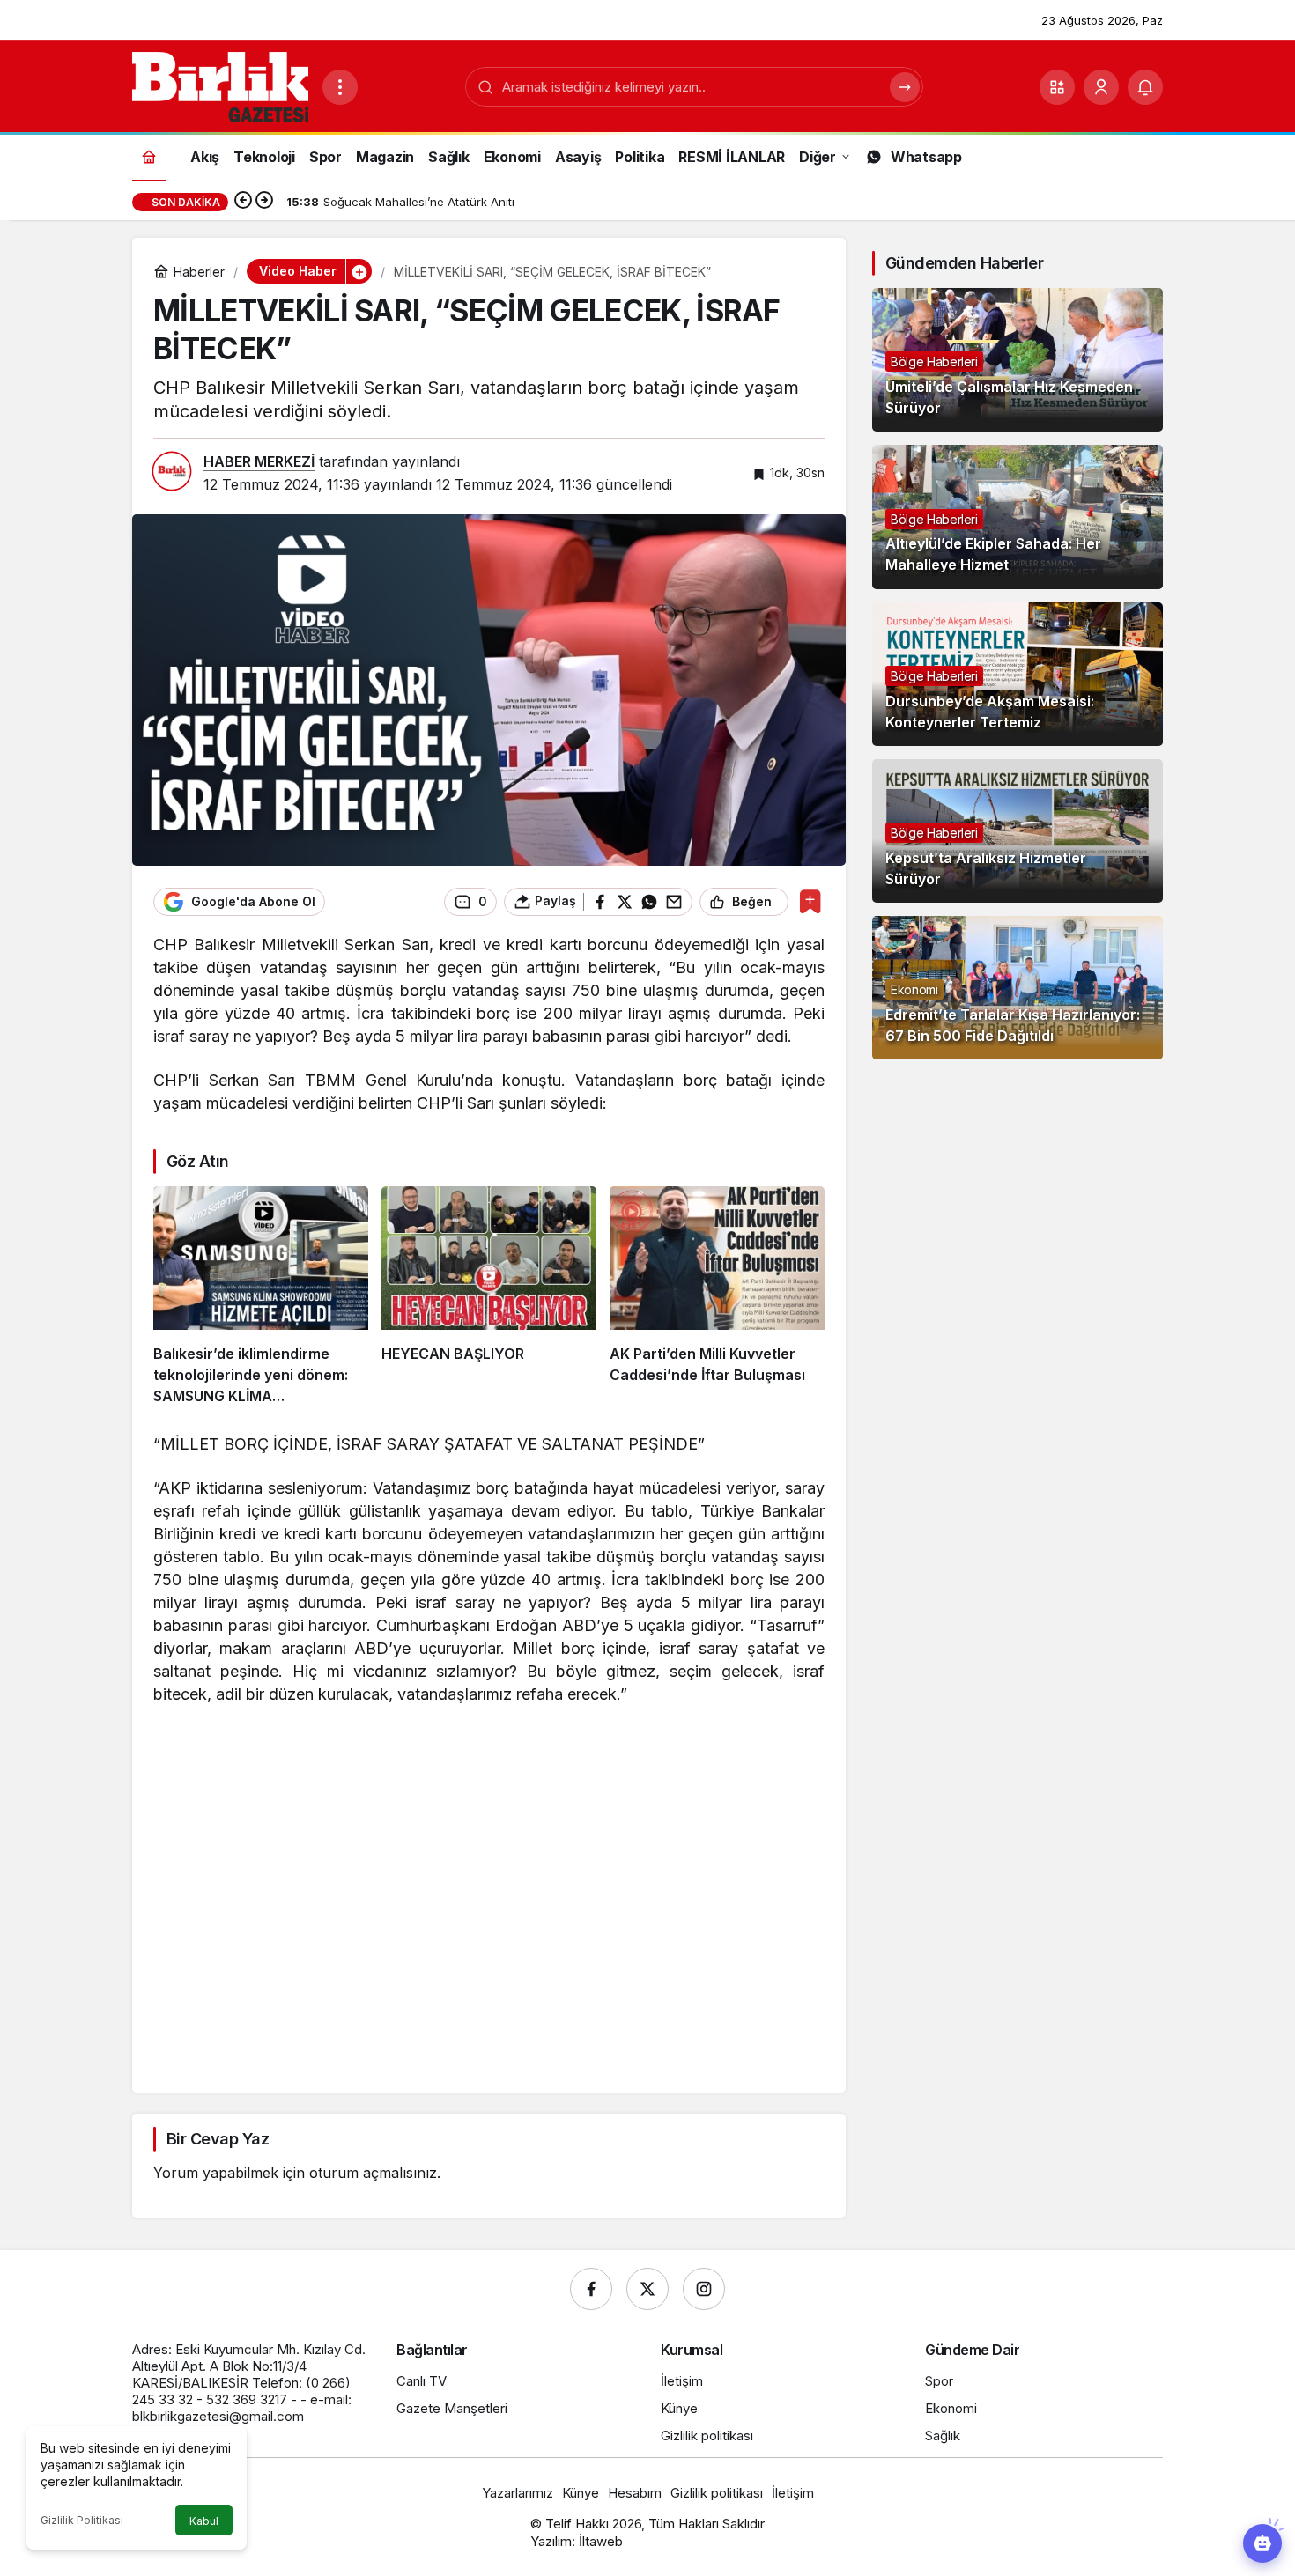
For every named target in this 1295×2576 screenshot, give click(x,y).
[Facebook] (591, 2289)
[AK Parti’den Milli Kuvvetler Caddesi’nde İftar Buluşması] (717, 1296)
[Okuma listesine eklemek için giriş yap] (810, 901)
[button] (1057, 87)
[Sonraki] (264, 202)
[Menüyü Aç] (340, 87)
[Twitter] (647, 2289)
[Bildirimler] (1145, 87)
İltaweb (601, 2541)
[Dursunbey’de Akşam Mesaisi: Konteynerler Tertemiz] (1017, 674)
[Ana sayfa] (149, 156)
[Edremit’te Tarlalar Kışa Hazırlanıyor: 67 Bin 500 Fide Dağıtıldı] (1017, 988)
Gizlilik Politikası (82, 2520)
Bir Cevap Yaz (218, 2139)
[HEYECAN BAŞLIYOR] (489, 1296)
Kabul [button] (204, 2521)
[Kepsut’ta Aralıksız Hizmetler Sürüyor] (1017, 831)
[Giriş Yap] (1101, 87)
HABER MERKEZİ (259, 461)
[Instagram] (704, 2289)
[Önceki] (243, 202)
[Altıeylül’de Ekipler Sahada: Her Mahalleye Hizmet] (1017, 517)
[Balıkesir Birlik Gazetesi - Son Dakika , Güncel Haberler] (220, 85)
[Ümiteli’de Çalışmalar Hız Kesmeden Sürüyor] (1017, 360)
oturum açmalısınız (373, 2173)
